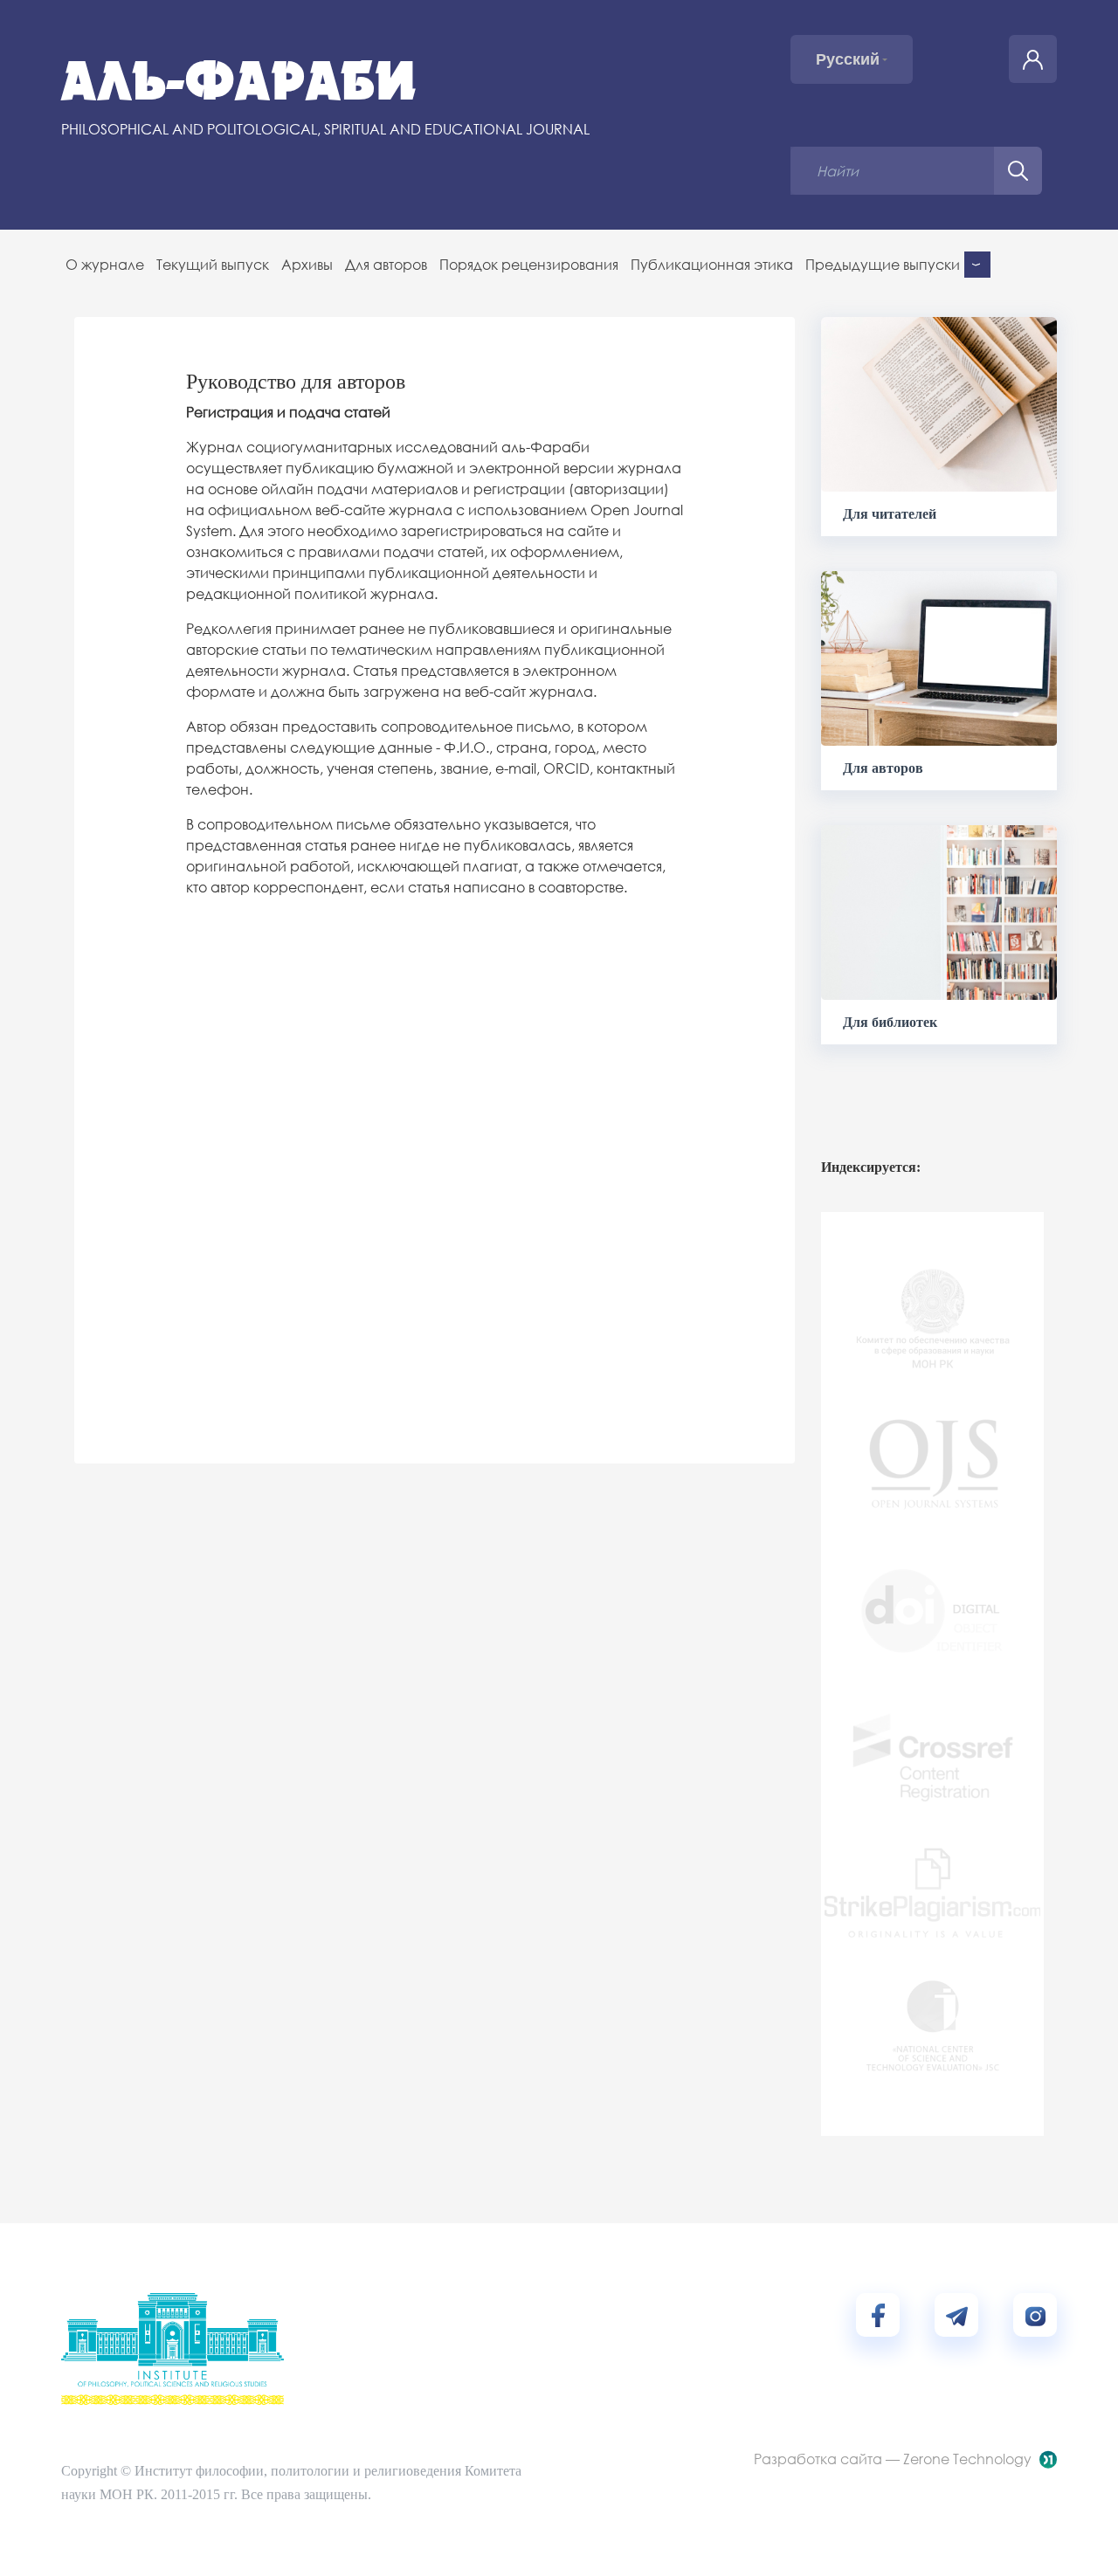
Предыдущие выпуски (883, 264)
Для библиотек (890, 1022)
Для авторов (386, 264)
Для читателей (890, 514)
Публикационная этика (712, 264)
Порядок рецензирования (529, 264)
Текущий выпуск (213, 264)
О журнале (105, 264)
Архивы (307, 264)
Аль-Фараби (239, 81)
